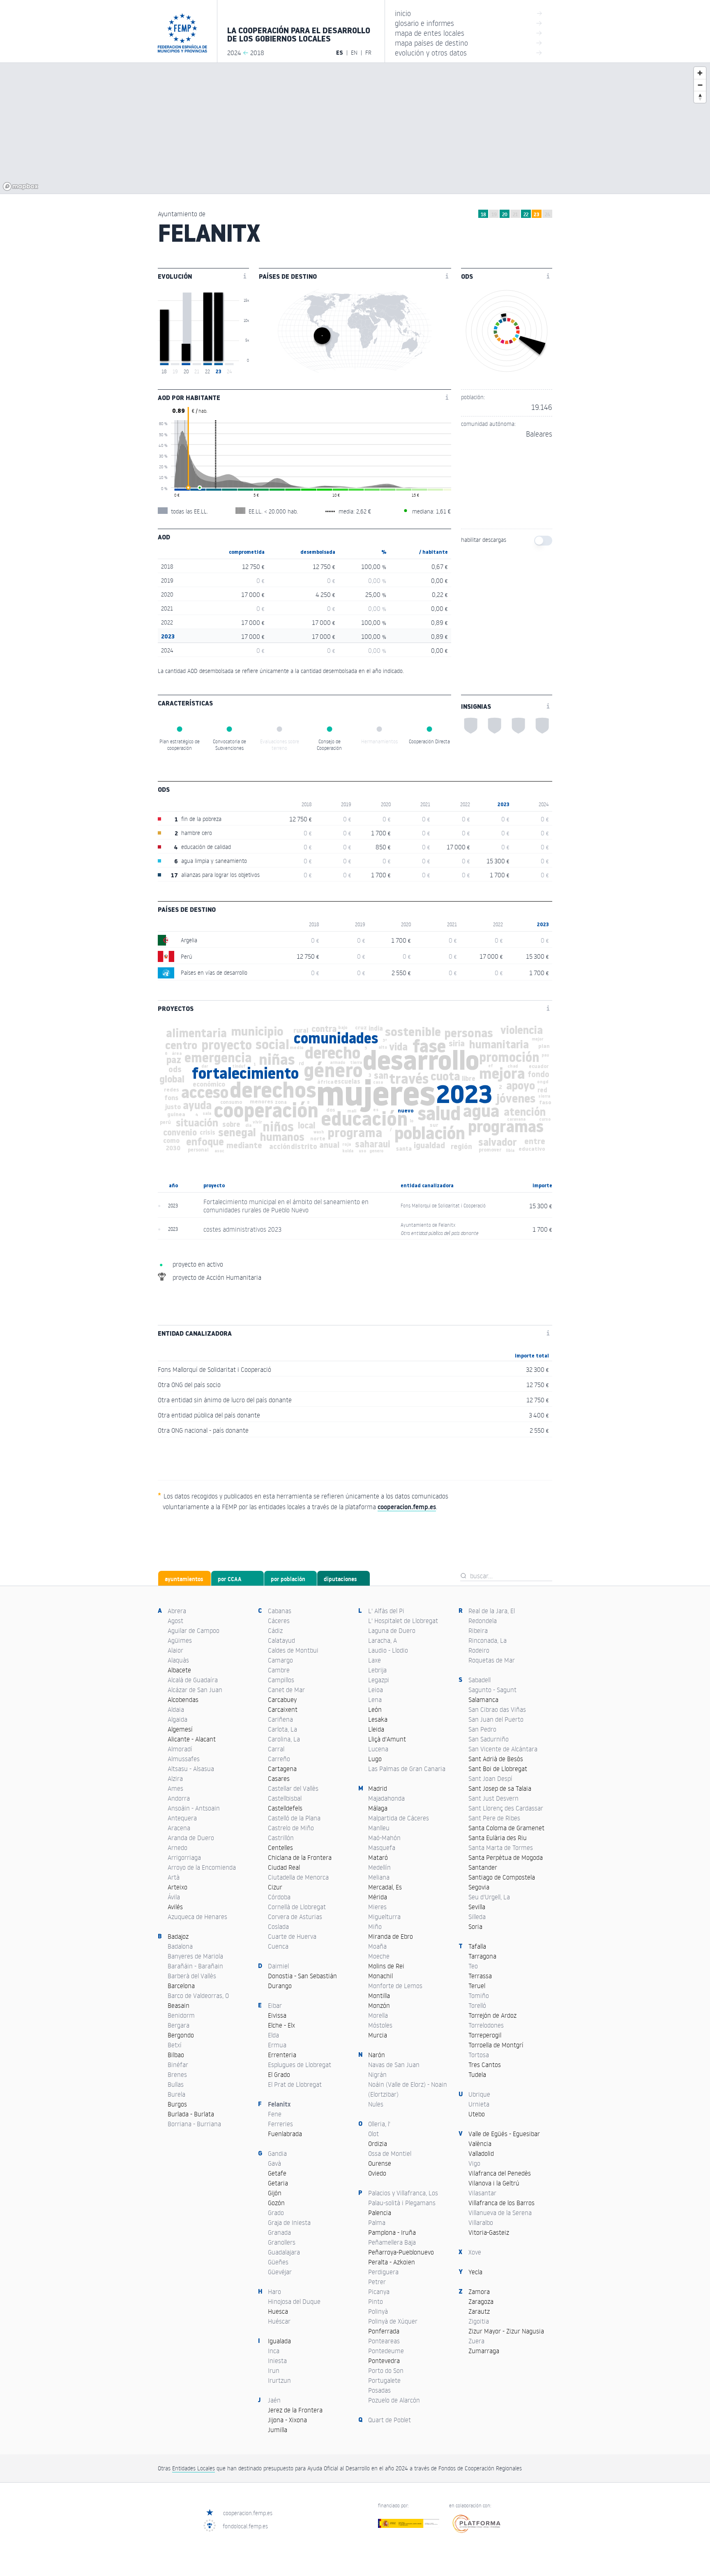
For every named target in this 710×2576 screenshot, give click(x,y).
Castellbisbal (285, 1798)
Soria (475, 1926)
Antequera (182, 1818)
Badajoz (178, 1936)
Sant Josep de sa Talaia (500, 1788)
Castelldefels (285, 1808)
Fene (275, 2114)
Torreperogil (485, 2035)
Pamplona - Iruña (392, 2232)
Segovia (479, 1887)
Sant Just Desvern (493, 1798)
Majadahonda (386, 1798)
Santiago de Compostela (502, 1877)
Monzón (379, 2005)
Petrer (377, 2282)
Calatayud (281, 1640)
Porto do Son (386, 2370)
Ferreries (280, 2124)
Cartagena (282, 1769)
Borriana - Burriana (194, 2124)
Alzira (175, 1778)
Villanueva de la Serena (500, 2213)
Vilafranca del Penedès (500, 2173)
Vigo (474, 2163)
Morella (378, 2015)
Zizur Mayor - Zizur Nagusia (506, 2331)
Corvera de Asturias (295, 1917)
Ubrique (479, 2094)
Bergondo (181, 2035)
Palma (377, 2222)
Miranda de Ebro (391, 1936)
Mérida (378, 1897)
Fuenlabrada (285, 2134)
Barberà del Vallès (192, 1976)
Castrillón (281, 1838)
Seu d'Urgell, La (489, 1897)
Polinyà (378, 2311)
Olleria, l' (379, 2124)
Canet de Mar (286, 1690)
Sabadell (479, 1680)
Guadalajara (284, 2252)
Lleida (376, 1729)
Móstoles (380, 2025)
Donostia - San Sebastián (302, 1976)
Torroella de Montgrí (496, 2045)
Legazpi (379, 1680)
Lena (375, 1700)
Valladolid (481, 2153)
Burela (176, 2094)
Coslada (278, 1926)
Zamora (479, 2292)
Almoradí (180, 1749)
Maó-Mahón (384, 1838)
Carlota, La (282, 1729)
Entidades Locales (194, 2468)
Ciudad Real (284, 1867)
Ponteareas (384, 2341)
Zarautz (479, 2311)
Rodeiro (479, 1650)
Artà (174, 1877)
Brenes (177, 2074)
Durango (280, 1986)
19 (494, 214)
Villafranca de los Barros (501, 2203)
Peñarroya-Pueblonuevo (401, 2252)
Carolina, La (284, 1739)
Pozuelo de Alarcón (394, 2400)
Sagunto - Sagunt (492, 1690)
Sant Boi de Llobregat (498, 1769)
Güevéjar (280, 2272)
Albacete (179, 1670)
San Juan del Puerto (496, 1719)
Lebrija (377, 1670)
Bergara (179, 2025)
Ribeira (478, 1630)
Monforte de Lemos (395, 1986)
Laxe (375, 1660)
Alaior (175, 1650)
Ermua (277, 2045)
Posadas (379, 2390)
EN (354, 52)
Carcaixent (283, 1709)
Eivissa (277, 2015)
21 (515, 214)
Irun (274, 2370)
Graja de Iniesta (289, 2222)
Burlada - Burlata (191, 2114)
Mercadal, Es (385, 1887)
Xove (475, 2252)
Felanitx (279, 2104)
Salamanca (483, 1700)
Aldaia (176, 1709)
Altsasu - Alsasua (191, 1769)
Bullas (176, 2084)
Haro (274, 2292)
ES (340, 53)
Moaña (377, 1946)
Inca (274, 2351)
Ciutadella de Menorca (298, 1877)
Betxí (175, 2045)
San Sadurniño (489, 1739)
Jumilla (278, 2430)
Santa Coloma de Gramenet (506, 1828)
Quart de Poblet (390, 2420)
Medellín (379, 1867)
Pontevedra (384, 2361)
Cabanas (280, 1611)
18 (483, 214)
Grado (276, 2213)
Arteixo (177, 1887)
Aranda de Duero (191, 1838)
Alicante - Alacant (192, 1739)
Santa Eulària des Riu (498, 1838)
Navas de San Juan (394, 2065)
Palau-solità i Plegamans (402, 2203)
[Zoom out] (700, 85)
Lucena (378, 1749)
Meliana (379, 1877)
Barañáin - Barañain (195, 1966)
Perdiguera (383, 2272)
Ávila (174, 1897)
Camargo (280, 1660)
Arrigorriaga (184, 1857)
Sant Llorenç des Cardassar (506, 1808)
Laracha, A (383, 1640)
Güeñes (278, 2262)
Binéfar (178, 2065)
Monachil (380, 1976)
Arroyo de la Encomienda (202, 1867)
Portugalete (384, 2380)
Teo (473, 1966)
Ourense (380, 2163)
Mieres (377, 1907)
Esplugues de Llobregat (300, 2065)
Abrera (177, 1611)
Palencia (380, 2213)
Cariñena (280, 1719)
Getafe (277, 2173)
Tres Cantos (485, 2065)
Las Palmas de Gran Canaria (407, 1769)
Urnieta (479, 2104)
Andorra (179, 1798)
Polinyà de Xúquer (393, 2321)
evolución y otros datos (469, 52)
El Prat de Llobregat (295, 2084)
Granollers (282, 2242)
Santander (483, 1867)
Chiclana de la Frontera (300, 1857)
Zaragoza (481, 2301)
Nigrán (377, 2074)
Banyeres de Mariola (195, 1956)
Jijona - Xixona (287, 2420)
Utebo (477, 2114)
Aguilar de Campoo (194, 1630)
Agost (175, 1621)
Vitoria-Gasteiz (489, 2232)
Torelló (477, 2005)
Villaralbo (481, 2222)
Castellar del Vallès (293, 1788)
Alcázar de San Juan (195, 1690)
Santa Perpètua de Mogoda (506, 1857)
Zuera (476, 2341)
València (480, 2144)
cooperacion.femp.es (248, 2513)
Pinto (376, 2301)
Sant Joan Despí (490, 1778)
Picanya (379, 2292)
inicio (469, 13)
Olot (373, 2134)
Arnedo (177, 1848)
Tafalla (477, 1946)
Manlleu (379, 1828)
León (375, 1709)
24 (547, 214)
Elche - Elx (281, 2025)
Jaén (274, 2400)
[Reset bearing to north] (700, 97)
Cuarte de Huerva (292, 1936)
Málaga (378, 1808)
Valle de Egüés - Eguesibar (504, 2134)
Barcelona (181, 1986)
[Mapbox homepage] (21, 186)
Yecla (475, 2272)
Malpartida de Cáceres (399, 1818)
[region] (355, 128)
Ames (175, 1788)
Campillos (281, 1680)
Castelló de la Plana (294, 1818)
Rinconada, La (488, 1640)
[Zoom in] (700, 73)
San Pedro (482, 1729)
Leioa (376, 1690)
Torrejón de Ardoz (492, 2015)
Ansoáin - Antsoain (194, 1808)
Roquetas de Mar (492, 1660)
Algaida (177, 1719)
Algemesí (180, 1729)
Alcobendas (183, 1700)
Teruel (477, 1986)
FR (368, 52)
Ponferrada (384, 2331)
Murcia (378, 2035)
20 (505, 214)
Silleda (477, 1917)
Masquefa (382, 1848)
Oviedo (377, 2173)
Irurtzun (279, 2380)
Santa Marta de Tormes (501, 1848)
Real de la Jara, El (492, 1611)
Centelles (280, 1848)
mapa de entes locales (469, 33)
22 (526, 214)
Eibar (275, 2005)
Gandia (277, 2153)
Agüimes (180, 1640)
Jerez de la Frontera (295, 2410)
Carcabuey (282, 1700)
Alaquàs (178, 1660)
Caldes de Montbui (293, 1650)
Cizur (275, 1887)
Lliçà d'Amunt (387, 1739)
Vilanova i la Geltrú (494, 2183)
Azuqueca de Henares (197, 1917)
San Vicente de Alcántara (503, 1749)
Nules (376, 2104)
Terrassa (480, 1976)
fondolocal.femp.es (245, 2526)
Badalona (180, 1946)
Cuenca (278, 1946)
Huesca (278, 2311)
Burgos (177, 2104)
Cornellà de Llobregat (297, 1907)
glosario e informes (469, 23)
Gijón (275, 2193)
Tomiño (479, 1996)
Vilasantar (482, 2193)
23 (537, 214)
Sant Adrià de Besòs (496, 1759)
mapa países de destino (469, 43)
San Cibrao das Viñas (497, 1709)
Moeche (379, 1956)
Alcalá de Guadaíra (193, 1680)
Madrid (378, 1788)
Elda (273, 2035)
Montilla (379, 1996)
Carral (276, 1749)
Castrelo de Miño (291, 1828)
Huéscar (279, 2321)
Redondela (483, 1621)
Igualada (279, 2341)
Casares (279, 1778)
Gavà (274, 2163)
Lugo (375, 1759)
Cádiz (275, 1630)
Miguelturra (384, 1917)
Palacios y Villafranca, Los (403, 2193)
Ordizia (378, 2144)
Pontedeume (386, 2351)
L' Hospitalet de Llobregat (403, 1621)
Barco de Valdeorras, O (198, 1996)
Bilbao (176, 2055)
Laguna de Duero (392, 1630)
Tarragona (482, 1956)
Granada (279, 2232)
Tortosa (479, 2055)
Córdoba (279, 1897)
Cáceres (279, 1621)
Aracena (179, 1828)
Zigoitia (479, 2321)
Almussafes (184, 1759)
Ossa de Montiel (390, 2153)
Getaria (278, 2183)
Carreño (279, 1759)
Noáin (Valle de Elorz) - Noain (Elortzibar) (408, 2089)
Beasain (179, 2005)
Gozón (276, 2203)
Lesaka (378, 1719)
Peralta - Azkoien (392, 2262)
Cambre (279, 1670)
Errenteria (282, 2055)
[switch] (543, 541)
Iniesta (277, 2361)
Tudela (477, 2074)
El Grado (279, 2074)
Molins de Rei (386, 1966)
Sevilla (477, 1907)
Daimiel (278, 1966)
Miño (375, 1926)
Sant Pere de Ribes (494, 1818)
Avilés (175, 1907)
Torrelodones (486, 2025)
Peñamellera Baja (392, 2242)
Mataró (378, 1857)
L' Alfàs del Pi (386, 1611)
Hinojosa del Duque (294, 2301)
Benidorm (181, 2015)
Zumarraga (484, 2351)
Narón (377, 2055)
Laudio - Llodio (388, 1650)
